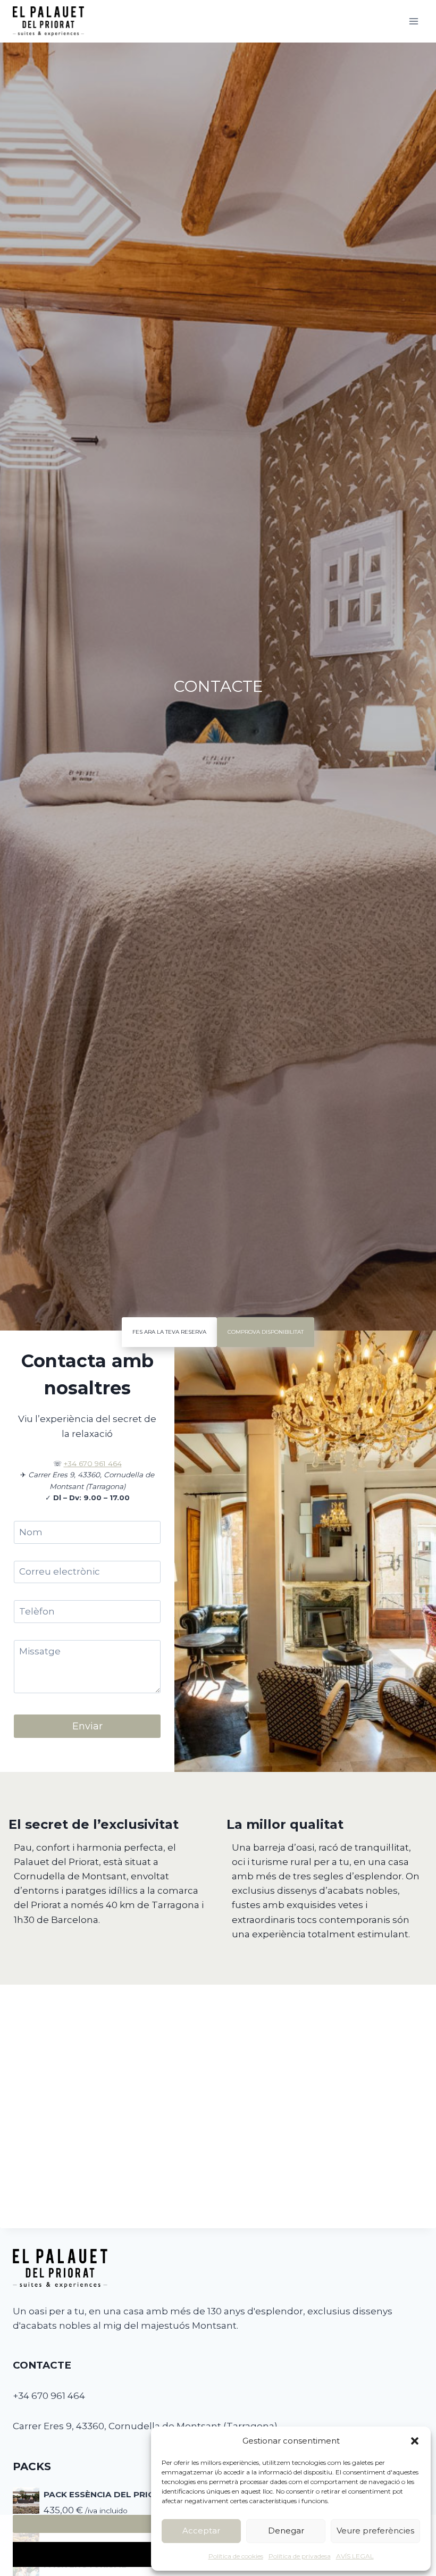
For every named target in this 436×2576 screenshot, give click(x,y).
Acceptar (201, 2531)
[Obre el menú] (413, 21)
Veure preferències (375, 2531)
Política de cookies (236, 2556)
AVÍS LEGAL (355, 2556)
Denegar (286, 2531)
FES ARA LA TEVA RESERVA (169, 1332)
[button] (415, 2441)
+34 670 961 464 (93, 1463)
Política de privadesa (300, 2556)
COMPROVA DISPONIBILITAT (266, 1332)
